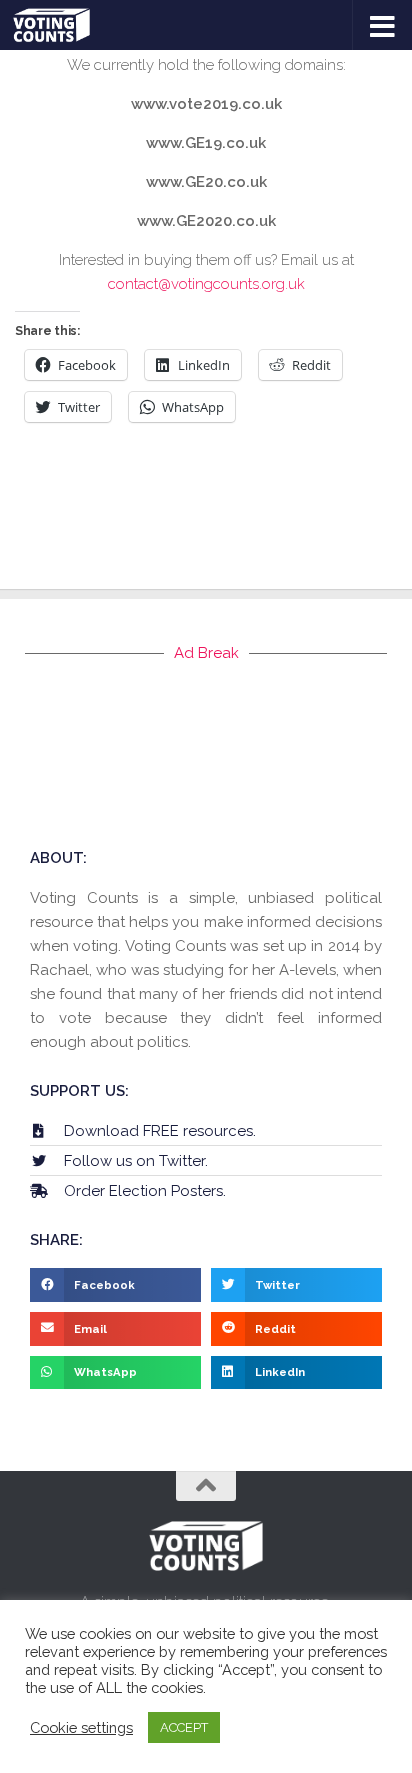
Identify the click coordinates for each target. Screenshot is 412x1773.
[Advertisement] (206, 754)
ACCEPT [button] (184, 1727)
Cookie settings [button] (81, 1727)
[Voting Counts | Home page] (64, 25)
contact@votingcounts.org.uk (206, 284)
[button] (115, 1285)
